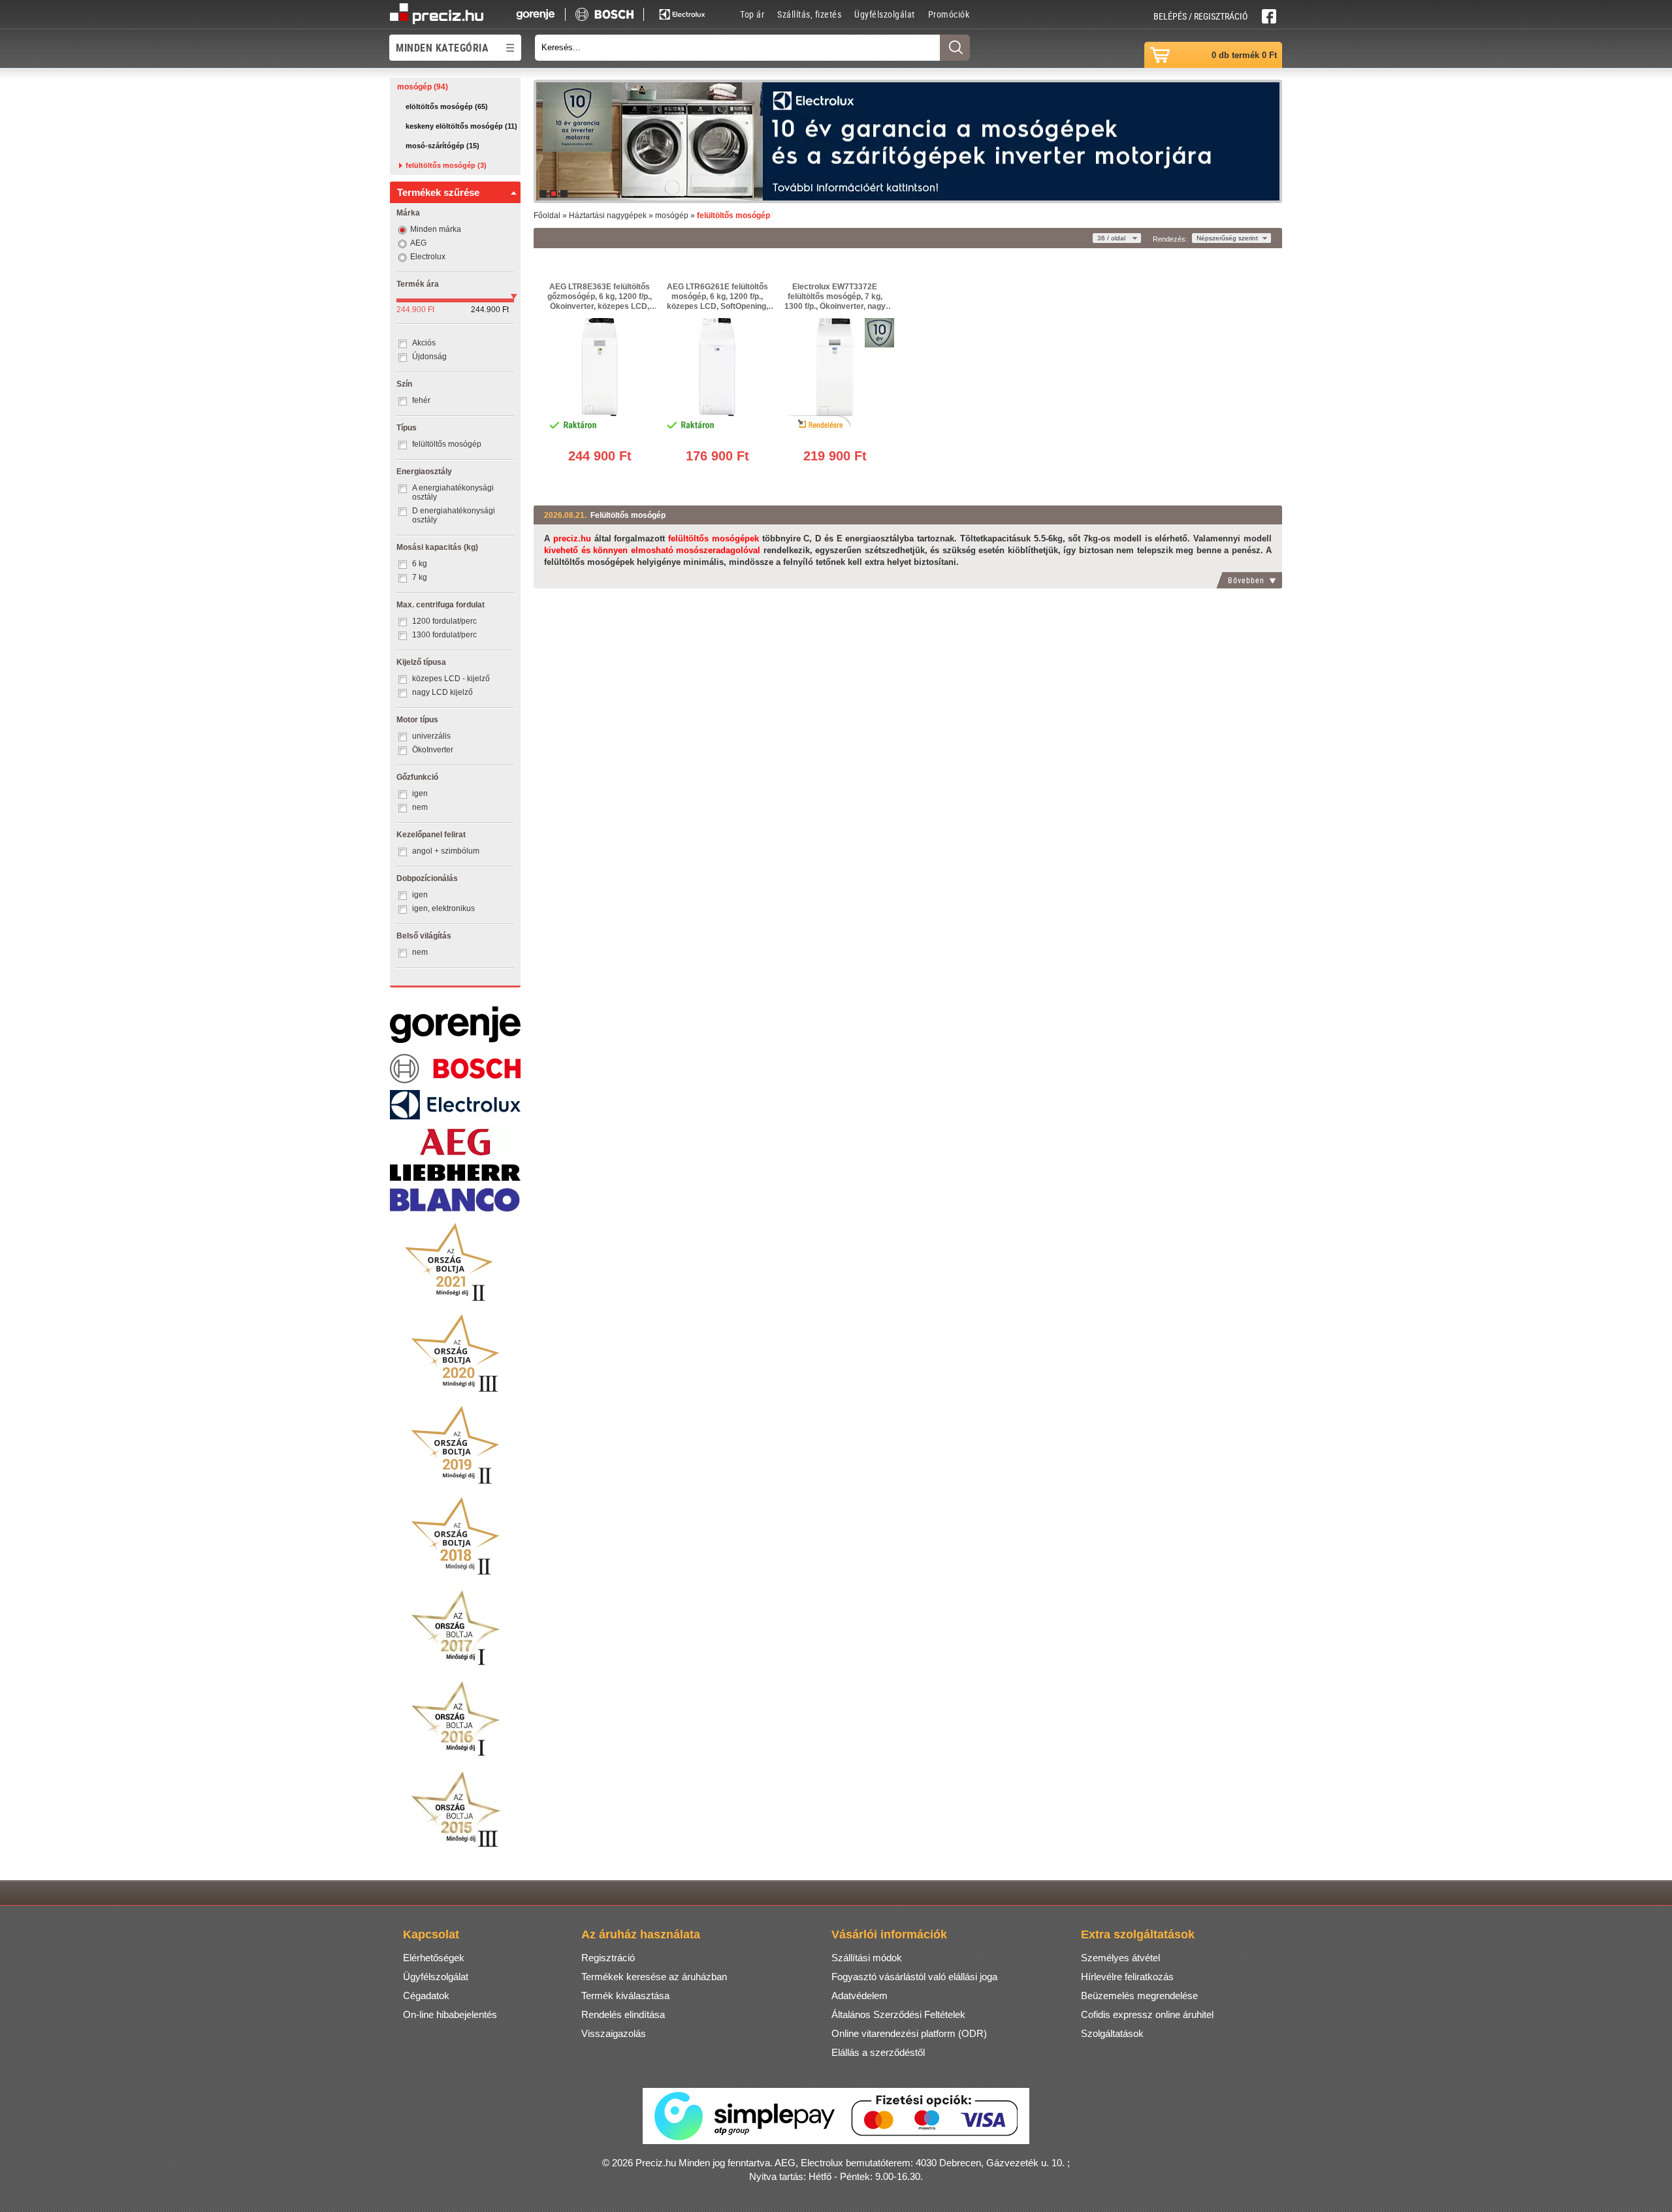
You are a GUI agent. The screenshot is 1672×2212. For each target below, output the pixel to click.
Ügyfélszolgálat (885, 14)
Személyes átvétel (1120, 1958)
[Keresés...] (955, 48)
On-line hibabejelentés (450, 2014)
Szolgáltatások (1112, 2033)
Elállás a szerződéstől (878, 2052)
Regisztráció (608, 1958)
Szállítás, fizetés (809, 14)
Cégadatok (426, 1996)
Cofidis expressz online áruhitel (1147, 2014)
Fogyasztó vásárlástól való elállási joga (914, 1977)
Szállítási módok (867, 1958)
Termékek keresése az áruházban (654, 1977)
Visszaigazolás (614, 2033)
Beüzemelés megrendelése (1139, 1996)
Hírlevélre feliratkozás (1127, 1977)
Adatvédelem (860, 1996)
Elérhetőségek (434, 1958)
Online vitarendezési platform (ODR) (909, 2033)
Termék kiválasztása (625, 1996)
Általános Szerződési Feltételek (898, 2014)
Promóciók (949, 14)
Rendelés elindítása (623, 2014)
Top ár (752, 14)
